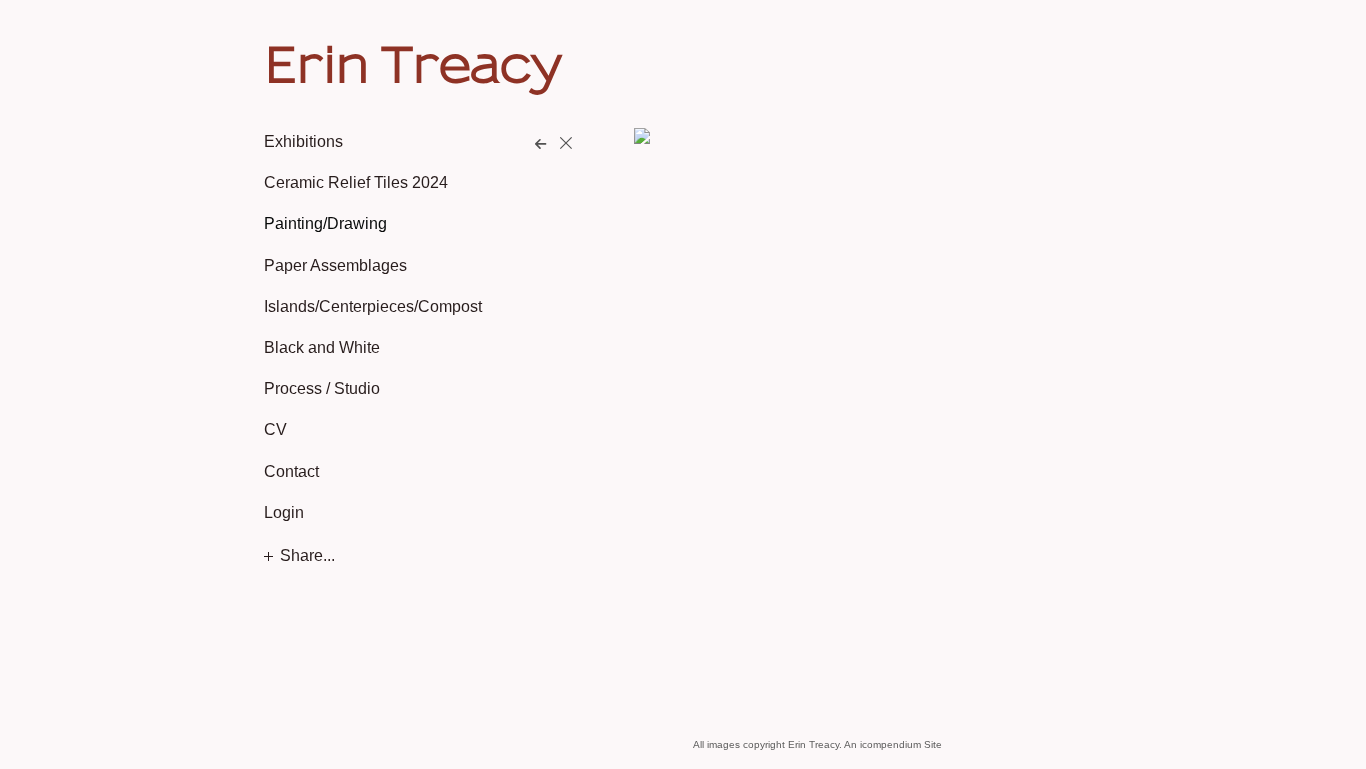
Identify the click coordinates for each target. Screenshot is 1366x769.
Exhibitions (303, 141)
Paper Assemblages (335, 265)
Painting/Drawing (325, 223)
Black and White (322, 347)
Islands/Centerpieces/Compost (373, 306)
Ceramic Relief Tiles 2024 (356, 182)
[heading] (314, 64)
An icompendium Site (893, 744)
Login (284, 512)
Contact (291, 471)
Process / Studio (322, 388)
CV (275, 429)
